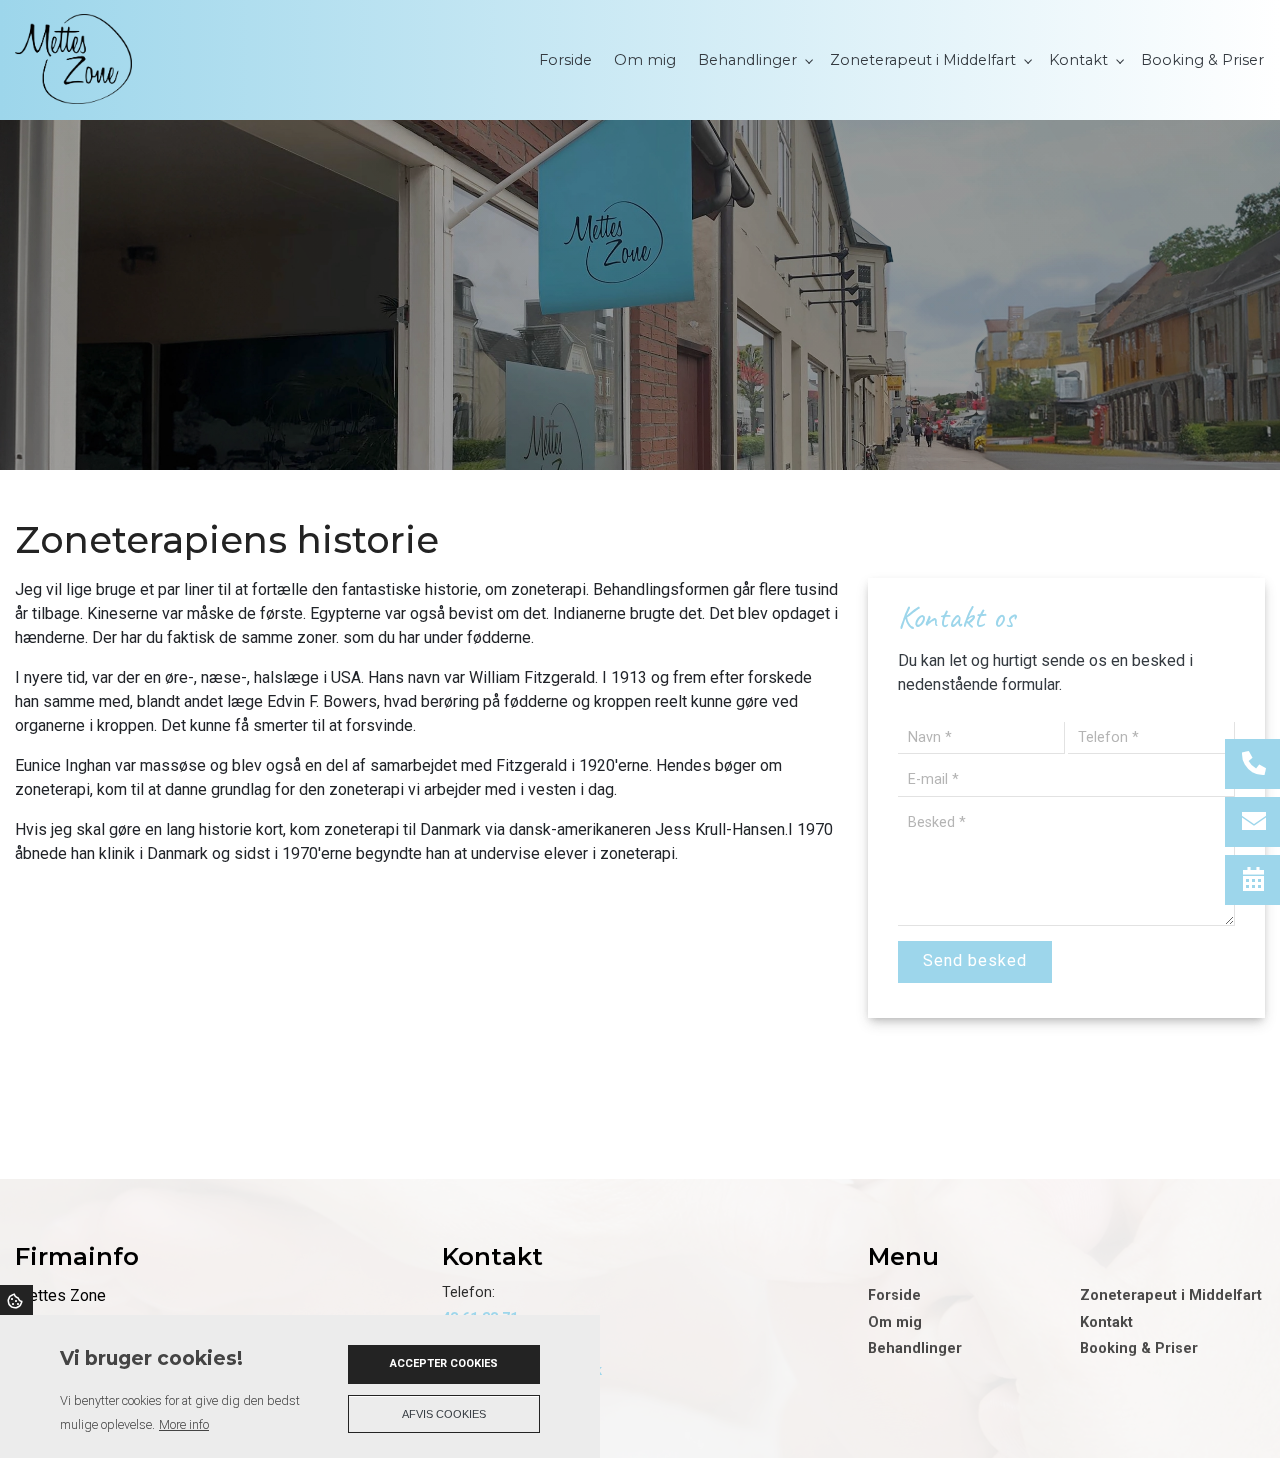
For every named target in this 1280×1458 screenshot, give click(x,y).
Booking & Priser (1139, 1349)
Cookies (16, 1300)
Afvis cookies (444, 1414)
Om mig (895, 1323)
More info (184, 1424)
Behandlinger (915, 1349)
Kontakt (1106, 1323)
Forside (894, 1296)
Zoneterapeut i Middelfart (1171, 1296)
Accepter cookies (444, 1363)
